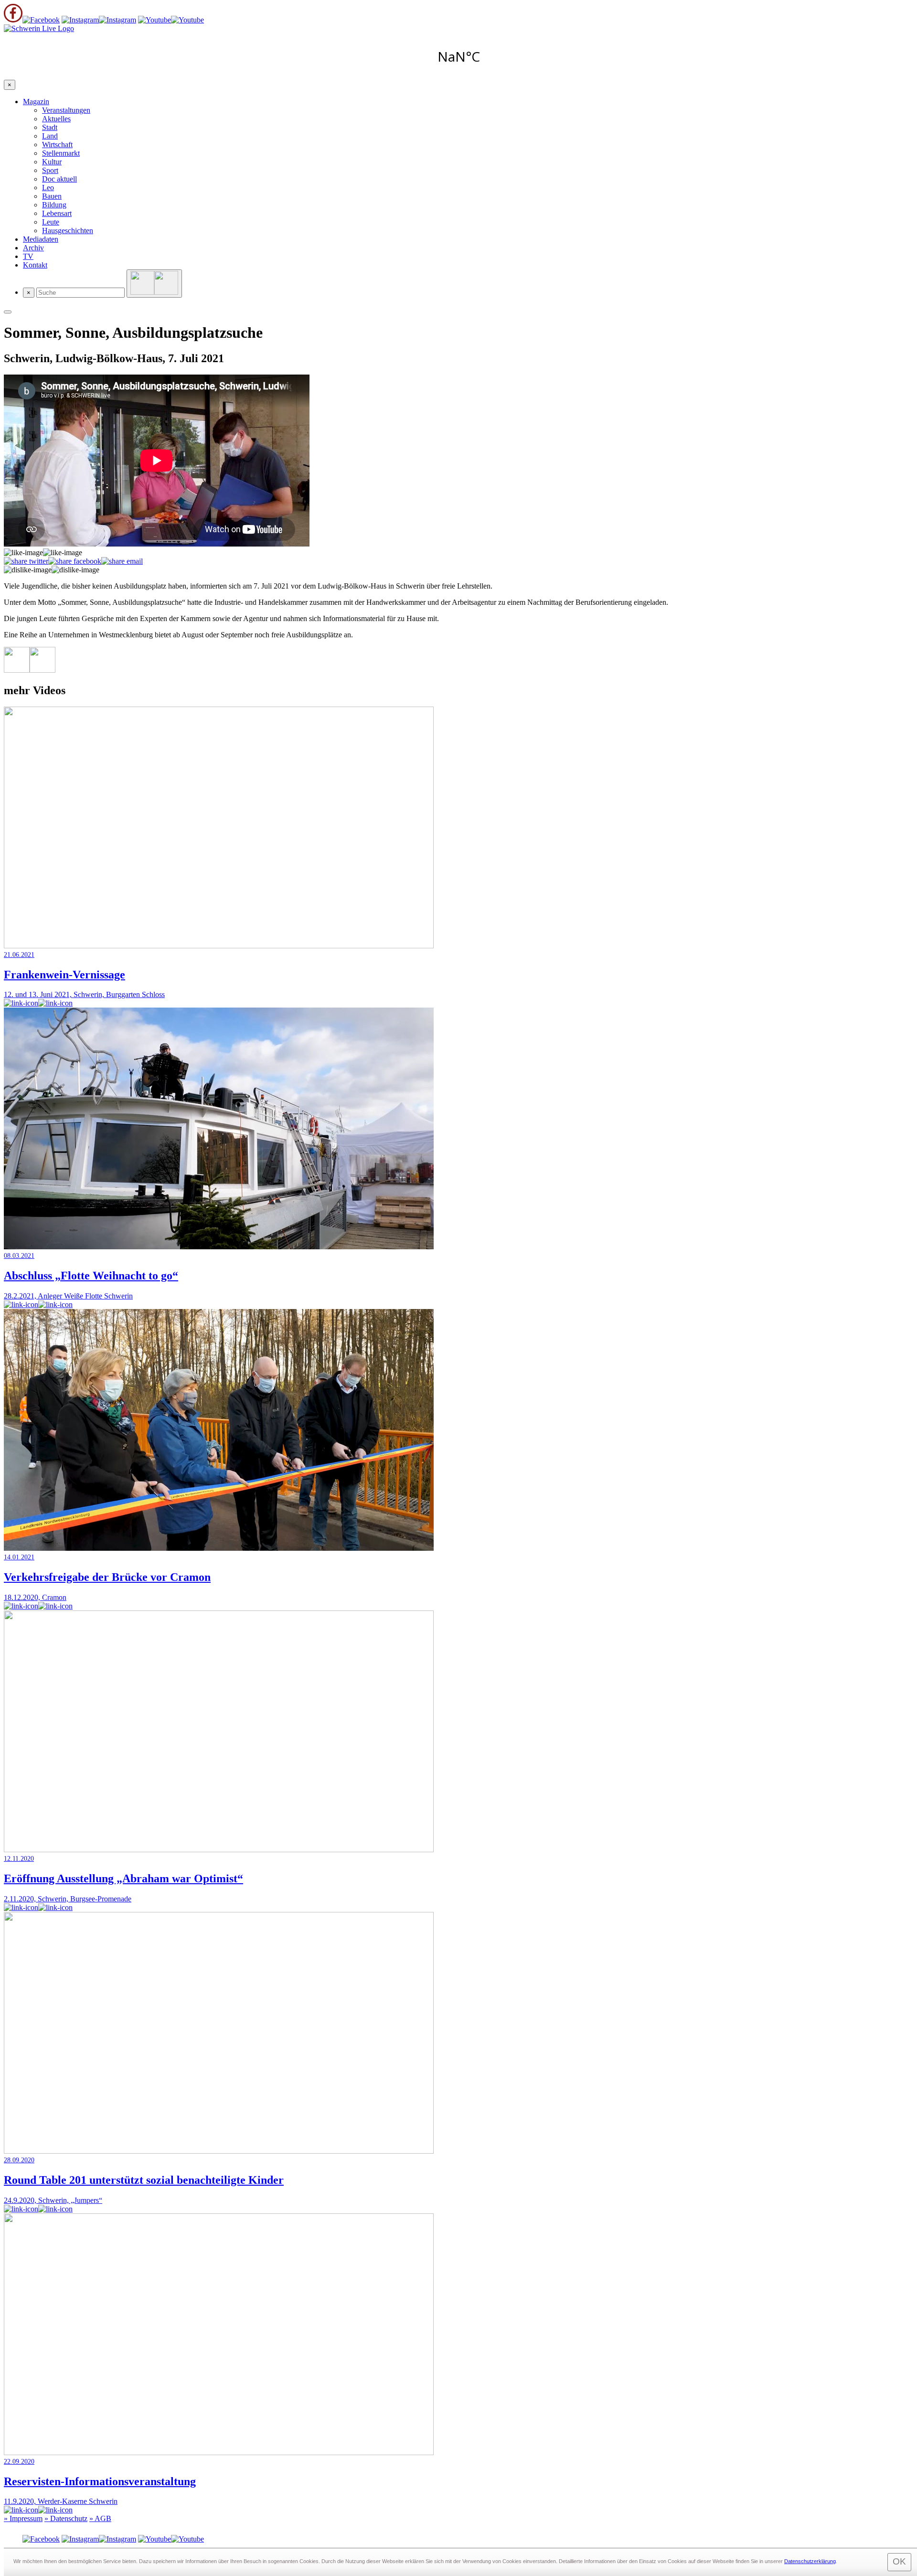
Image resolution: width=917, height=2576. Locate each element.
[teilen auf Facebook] (75, 561)
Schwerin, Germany (458, 56)
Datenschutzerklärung (810, 2561)
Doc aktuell (59, 179)
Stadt (50, 127)
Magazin (36, 102)
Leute (51, 222)
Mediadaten (41, 239)
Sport (50, 170)
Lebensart (57, 213)
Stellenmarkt (61, 153)
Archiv (33, 248)
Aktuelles (56, 119)
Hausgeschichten (68, 231)
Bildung (54, 205)
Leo (48, 188)
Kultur (52, 162)
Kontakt (35, 265)
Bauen (52, 196)
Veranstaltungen (66, 110)
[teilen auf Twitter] (26, 561)
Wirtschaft (57, 145)
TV (28, 256)
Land (50, 136)
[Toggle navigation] (8, 312)
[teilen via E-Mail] (122, 561)
